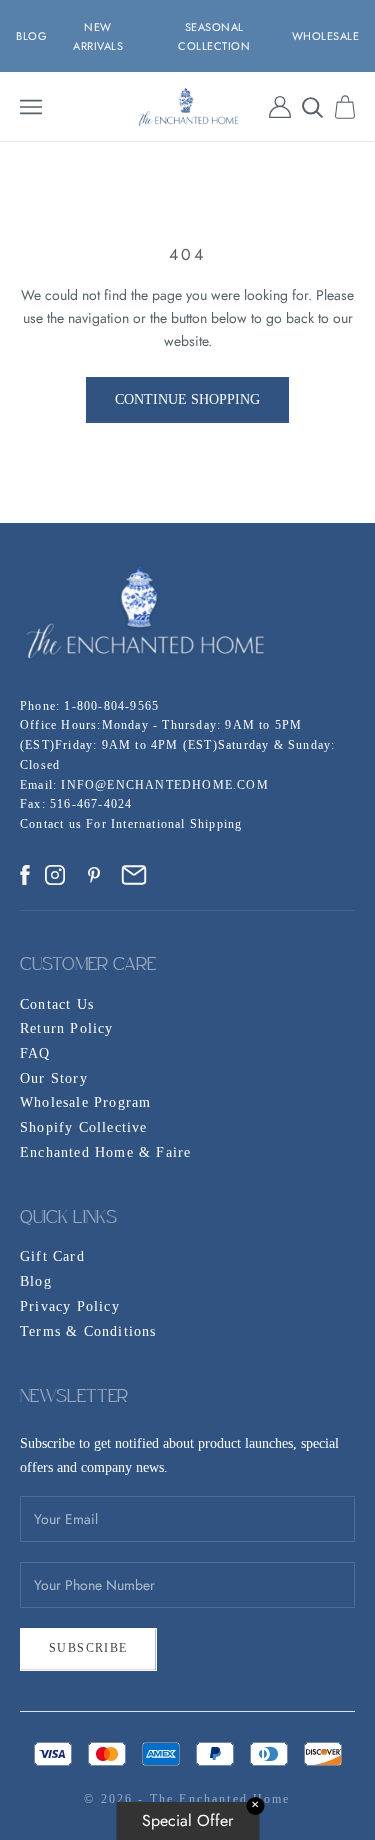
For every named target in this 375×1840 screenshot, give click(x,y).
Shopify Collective (84, 1127)
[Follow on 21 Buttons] (134, 875)
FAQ (35, 1053)
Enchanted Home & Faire (105, 1152)
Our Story (54, 1078)
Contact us (53, 824)
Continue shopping (187, 399)
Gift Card (52, 1256)
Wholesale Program (85, 1102)
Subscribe (88, 1648)
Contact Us (57, 1004)
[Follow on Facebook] (25, 875)
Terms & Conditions (88, 1331)
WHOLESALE (326, 36)
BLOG (31, 36)
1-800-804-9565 (111, 706)
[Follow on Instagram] (55, 875)
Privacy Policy (70, 1306)
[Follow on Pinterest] (94, 875)
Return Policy (67, 1028)
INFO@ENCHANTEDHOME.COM (164, 785)
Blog (36, 1281)
